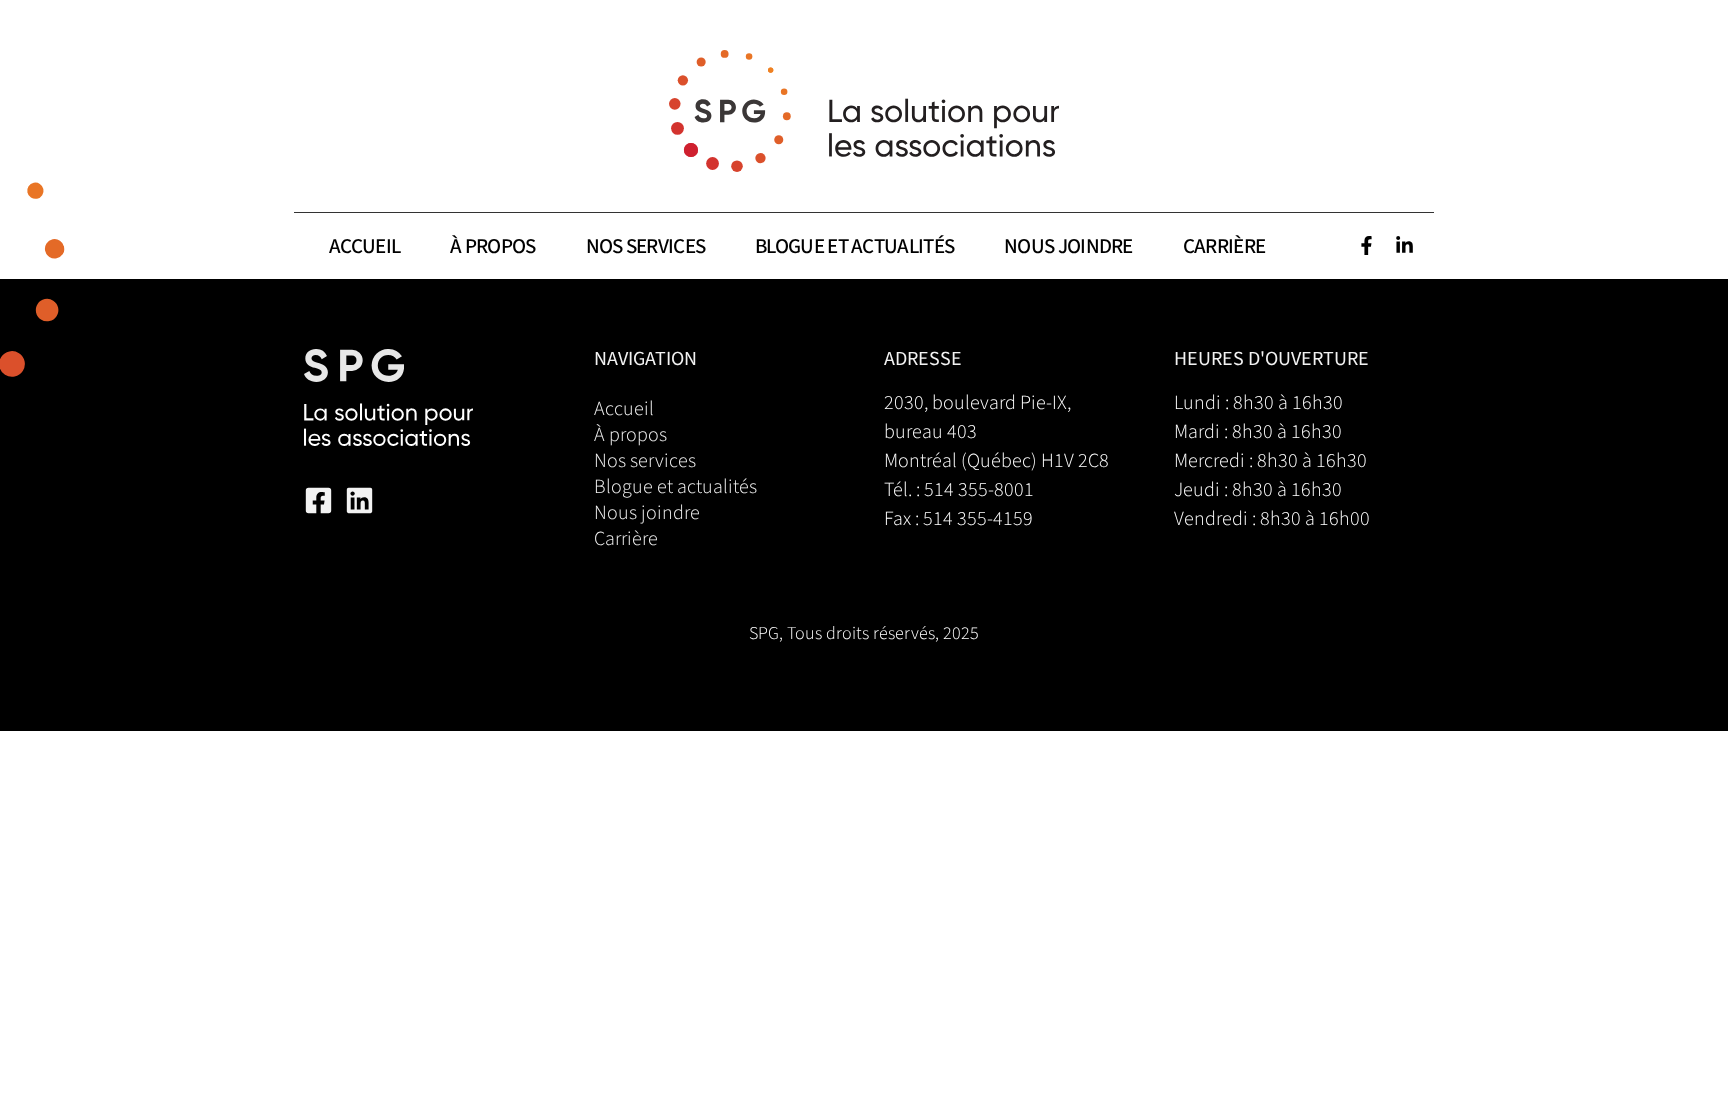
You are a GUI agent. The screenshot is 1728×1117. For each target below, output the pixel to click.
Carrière (1224, 246)
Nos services (646, 246)
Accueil (364, 246)
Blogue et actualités (854, 246)
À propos (492, 246)
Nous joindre (1068, 246)
